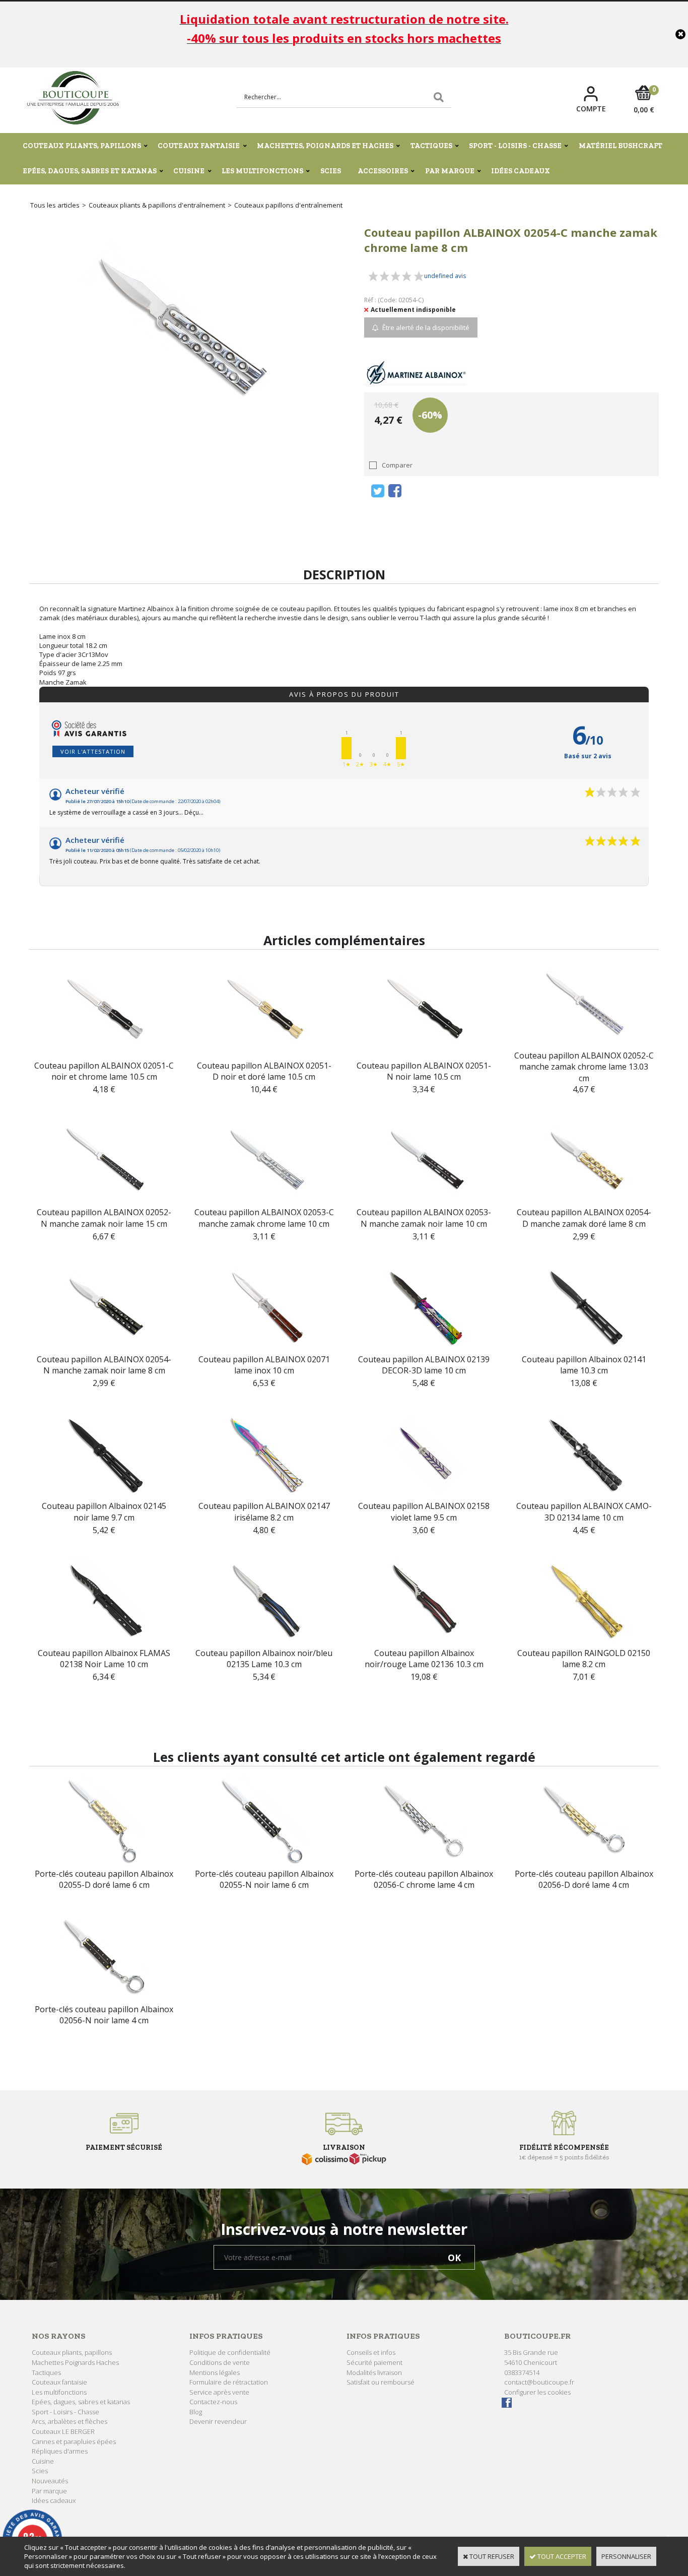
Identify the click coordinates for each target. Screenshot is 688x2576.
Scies (331, 171)
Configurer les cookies (537, 2392)
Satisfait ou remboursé (381, 2382)
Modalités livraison (374, 2372)
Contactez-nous (213, 2402)
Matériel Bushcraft (621, 146)
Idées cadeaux (521, 171)
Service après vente (219, 2392)
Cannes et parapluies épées (74, 2441)
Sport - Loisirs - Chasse (515, 146)
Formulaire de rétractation (229, 2382)
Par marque (450, 171)
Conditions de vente (220, 2362)
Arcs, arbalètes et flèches (70, 2421)
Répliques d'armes (60, 2451)
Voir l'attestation (93, 751)
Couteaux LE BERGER (63, 2431)
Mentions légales (215, 2372)
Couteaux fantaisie (199, 146)
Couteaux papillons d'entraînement (288, 205)
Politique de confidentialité (230, 2352)
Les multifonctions (262, 171)
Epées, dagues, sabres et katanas (90, 171)
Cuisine (189, 171)
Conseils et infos (371, 2352)
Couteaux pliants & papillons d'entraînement (157, 205)
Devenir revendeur (218, 2421)
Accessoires (383, 171)
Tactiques (431, 146)
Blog (196, 2412)
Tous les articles (55, 205)
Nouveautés (50, 2481)
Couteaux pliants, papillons (82, 146)
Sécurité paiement (374, 2362)
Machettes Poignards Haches (75, 2362)
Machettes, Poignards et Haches (325, 146)
